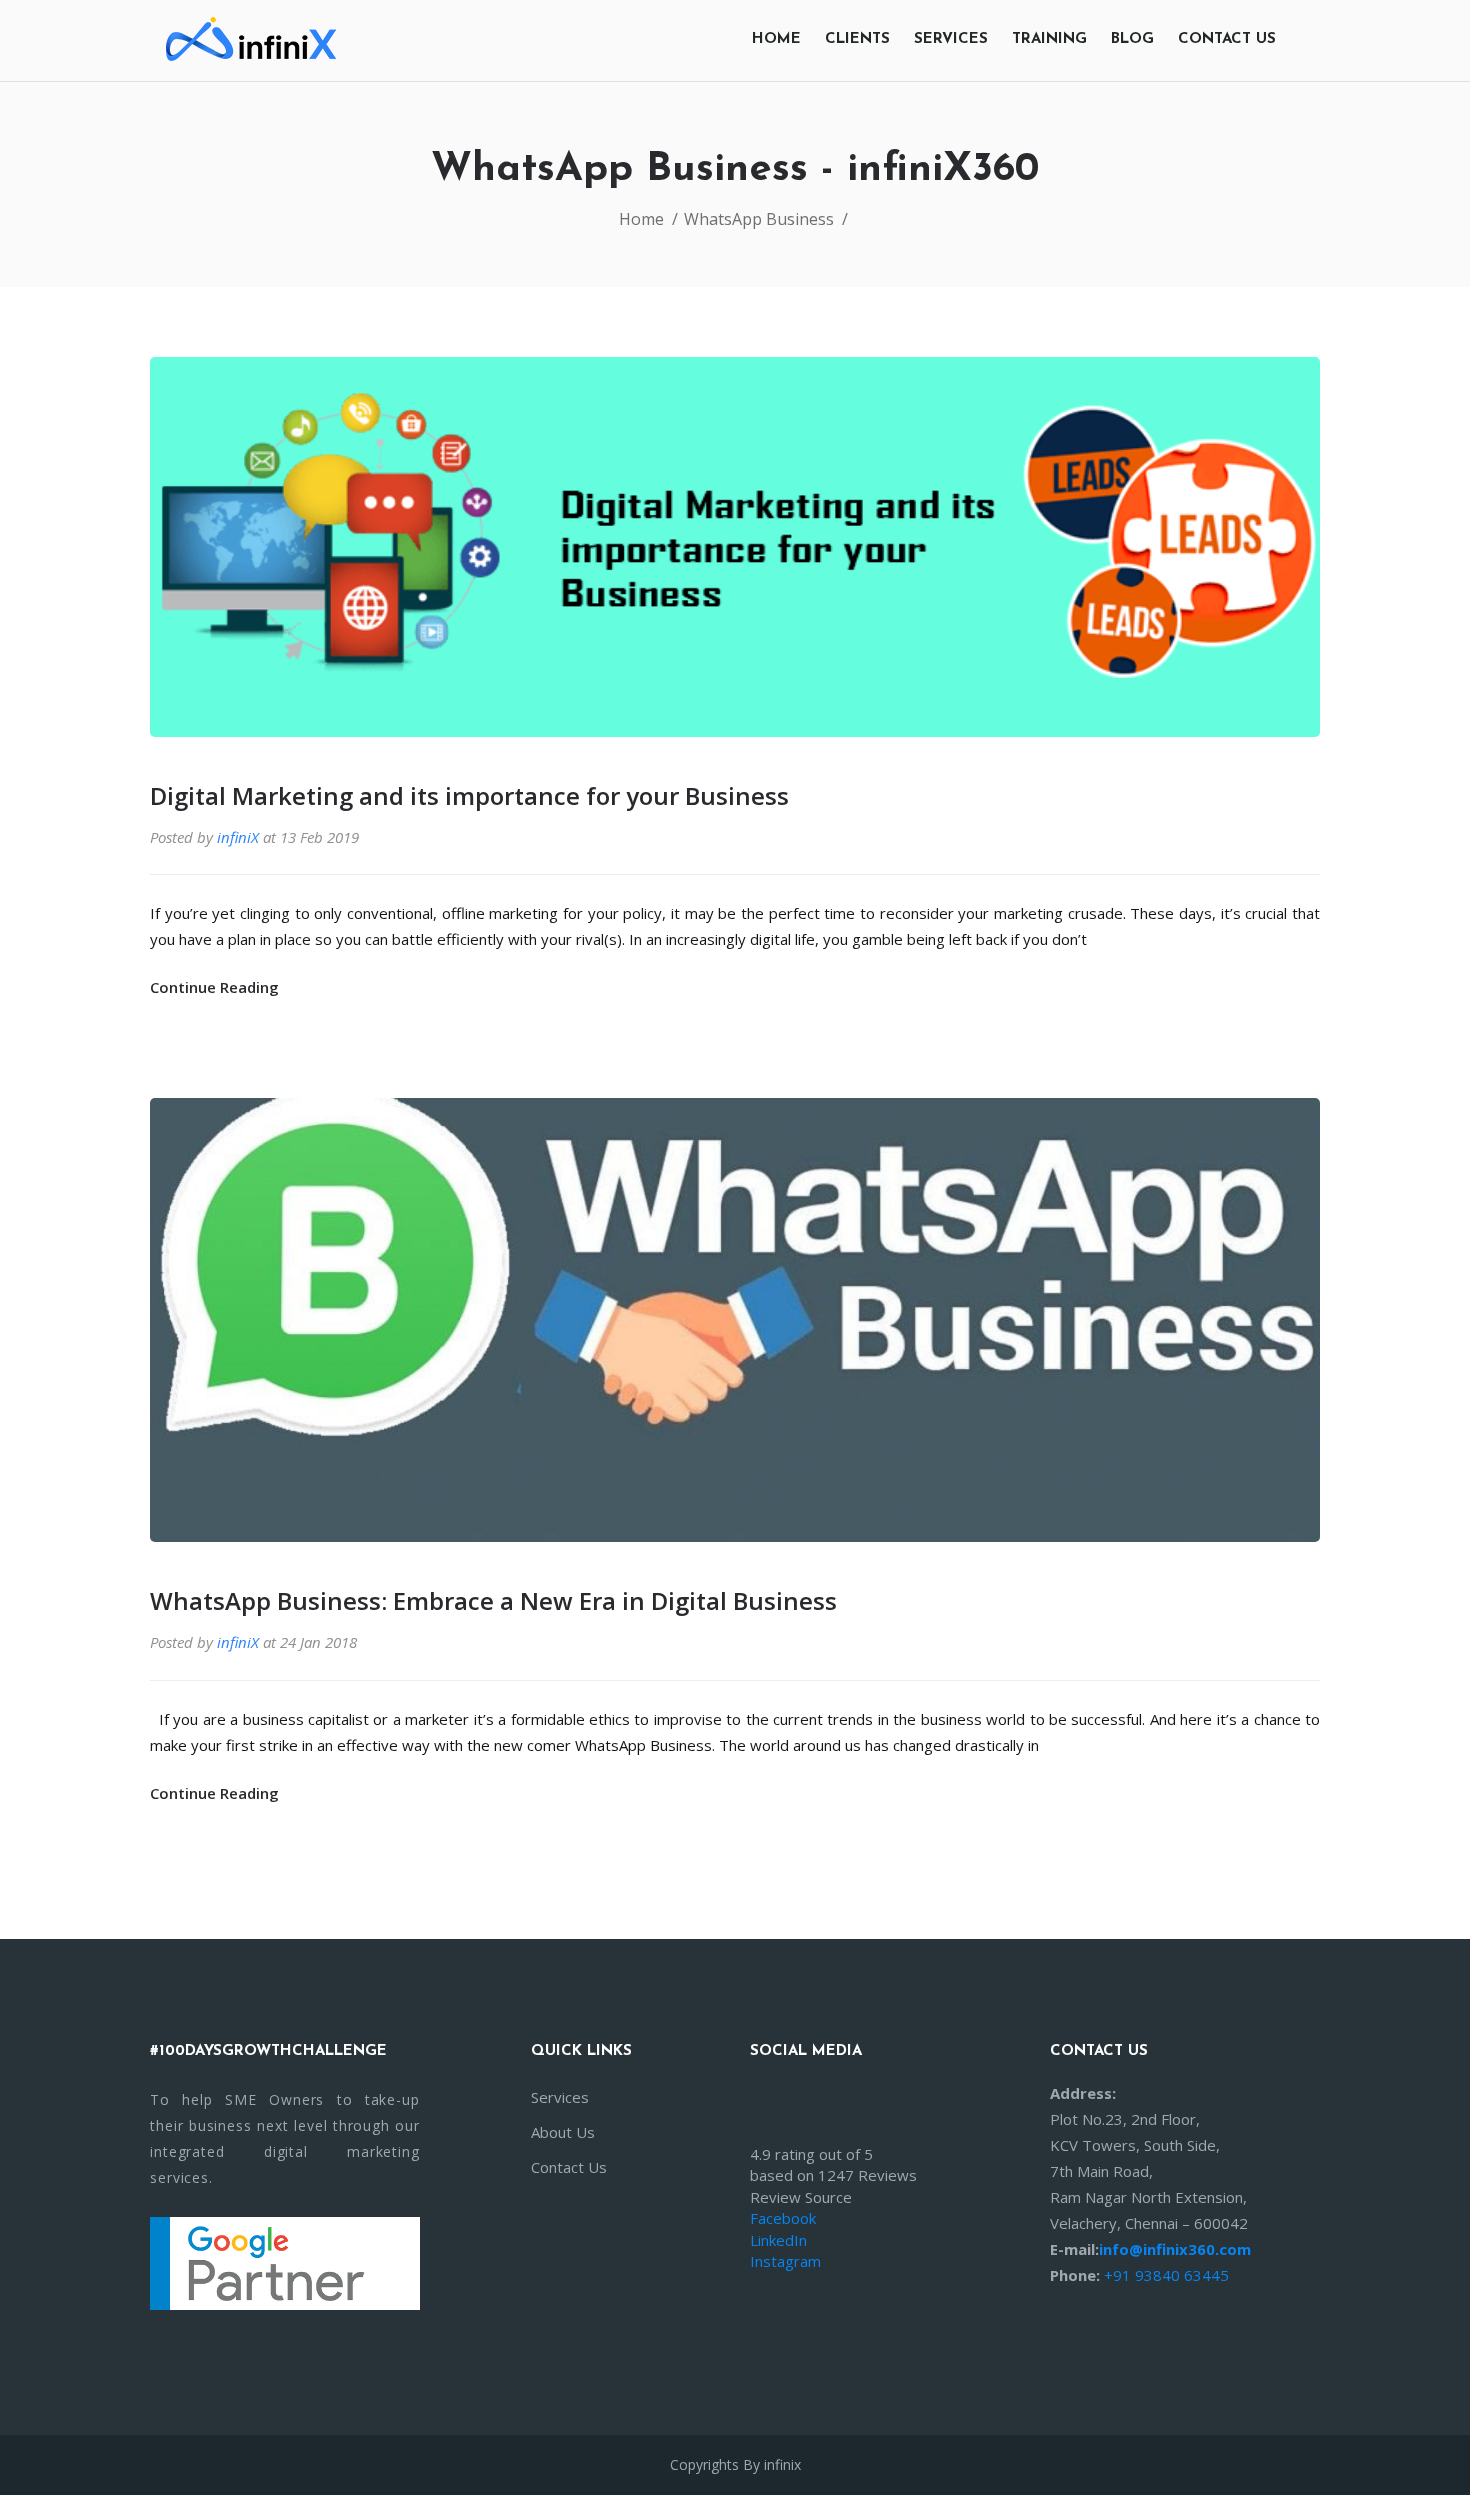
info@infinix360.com (1175, 2249)
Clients (857, 39)
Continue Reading (216, 987)
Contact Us (569, 2167)
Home (776, 39)
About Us (563, 2132)
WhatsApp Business (759, 219)
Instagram (785, 2261)
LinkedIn (778, 2240)
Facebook (783, 2218)
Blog (1132, 39)
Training (1049, 39)
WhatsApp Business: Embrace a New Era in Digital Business (493, 1601)
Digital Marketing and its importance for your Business (469, 796)
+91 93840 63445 (1166, 2275)
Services (951, 39)
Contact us (1227, 39)
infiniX (238, 837)
